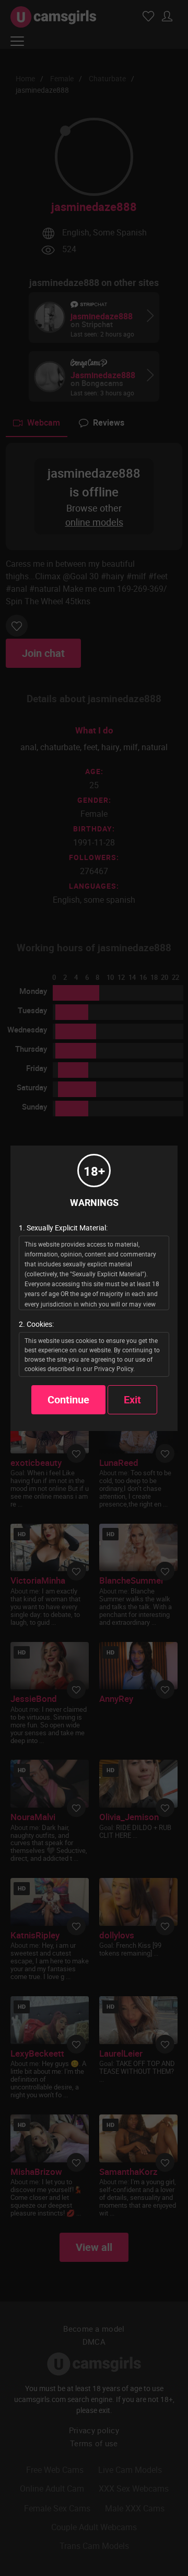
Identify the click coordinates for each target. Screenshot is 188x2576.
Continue (68, 1399)
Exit (132, 1399)
